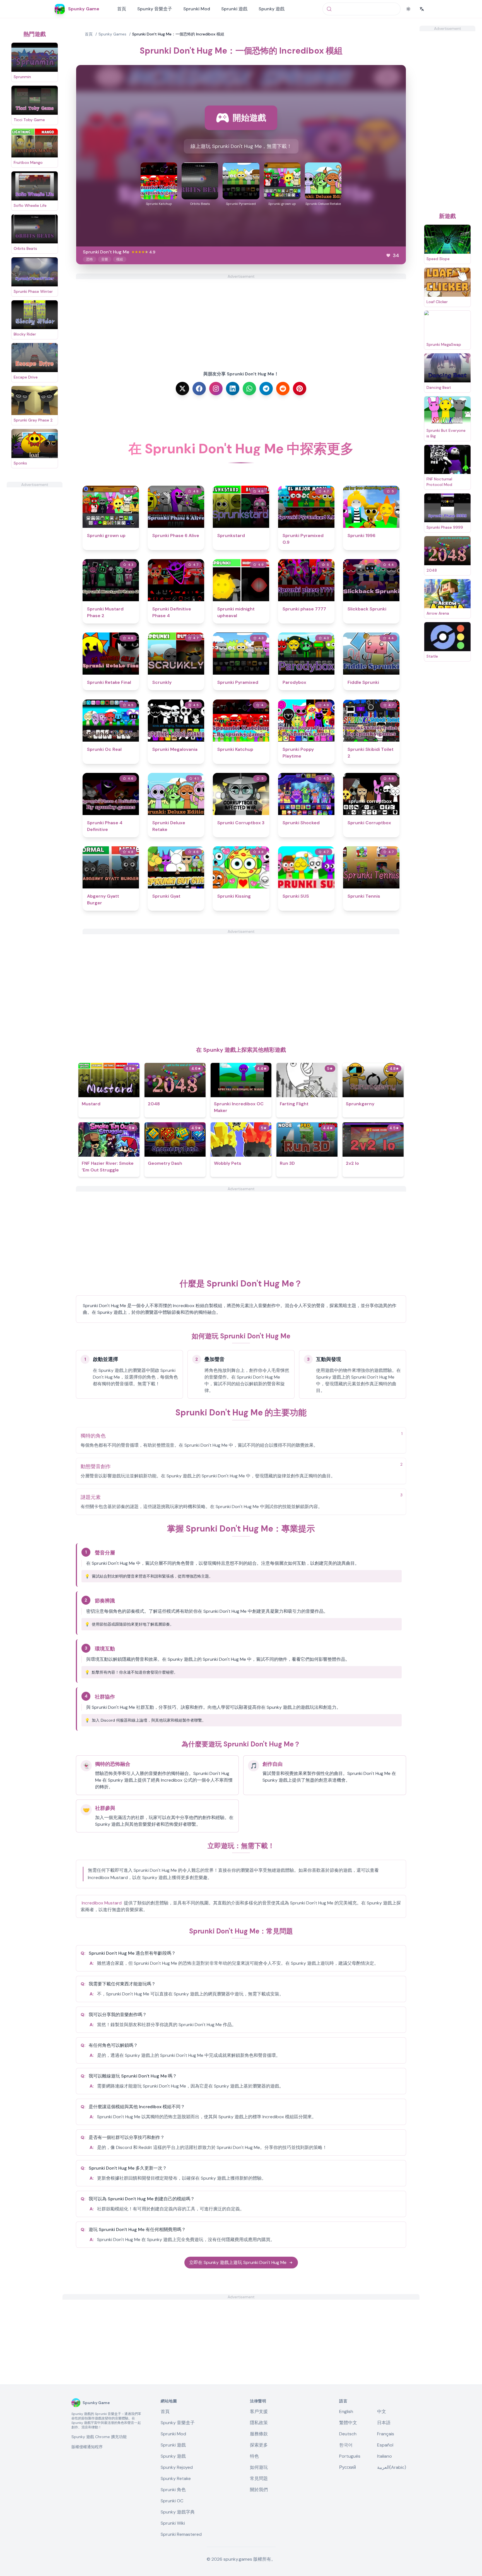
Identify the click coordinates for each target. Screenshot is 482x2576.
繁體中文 (348, 2423)
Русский (348, 2467)
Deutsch (348, 2434)
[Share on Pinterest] (300, 389)
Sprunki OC (172, 2501)
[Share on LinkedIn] (233, 389)
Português (350, 2456)
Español (385, 2445)
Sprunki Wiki (173, 2523)
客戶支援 (259, 2411)
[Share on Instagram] (216, 389)
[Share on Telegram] (266, 389)
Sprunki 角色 (173, 2490)
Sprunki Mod (197, 9)
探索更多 (259, 2445)
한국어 (346, 2445)
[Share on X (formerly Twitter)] (182, 389)
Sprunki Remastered (181, 2534)
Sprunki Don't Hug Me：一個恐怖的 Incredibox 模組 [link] (178, 34)
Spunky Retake (176, 2478)
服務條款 (259, 2434)
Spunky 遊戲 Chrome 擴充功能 (99, 2437)
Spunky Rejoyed (177, 2467)
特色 (254, 2456)
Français (386, 2434)
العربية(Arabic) (392, 2467)
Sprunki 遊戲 (234, 9)
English (346, 2411)
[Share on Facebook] (199, 389)
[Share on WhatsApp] (249, 389)
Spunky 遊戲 (272, 9)
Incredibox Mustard (102, 1903)
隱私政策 (259, 2423)
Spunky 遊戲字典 (178, 2512)
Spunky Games (112, 34)
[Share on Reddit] (283, 389)
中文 (382, 2411)
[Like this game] (388, 255)
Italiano (385, 2456)
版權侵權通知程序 (87, 2447)
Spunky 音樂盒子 (155, 9)
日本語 (384, 2423)
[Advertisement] (35, 571)
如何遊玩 (259, 2467)
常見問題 (259, 2478)
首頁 (122, 9)
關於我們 (259, 2490)
